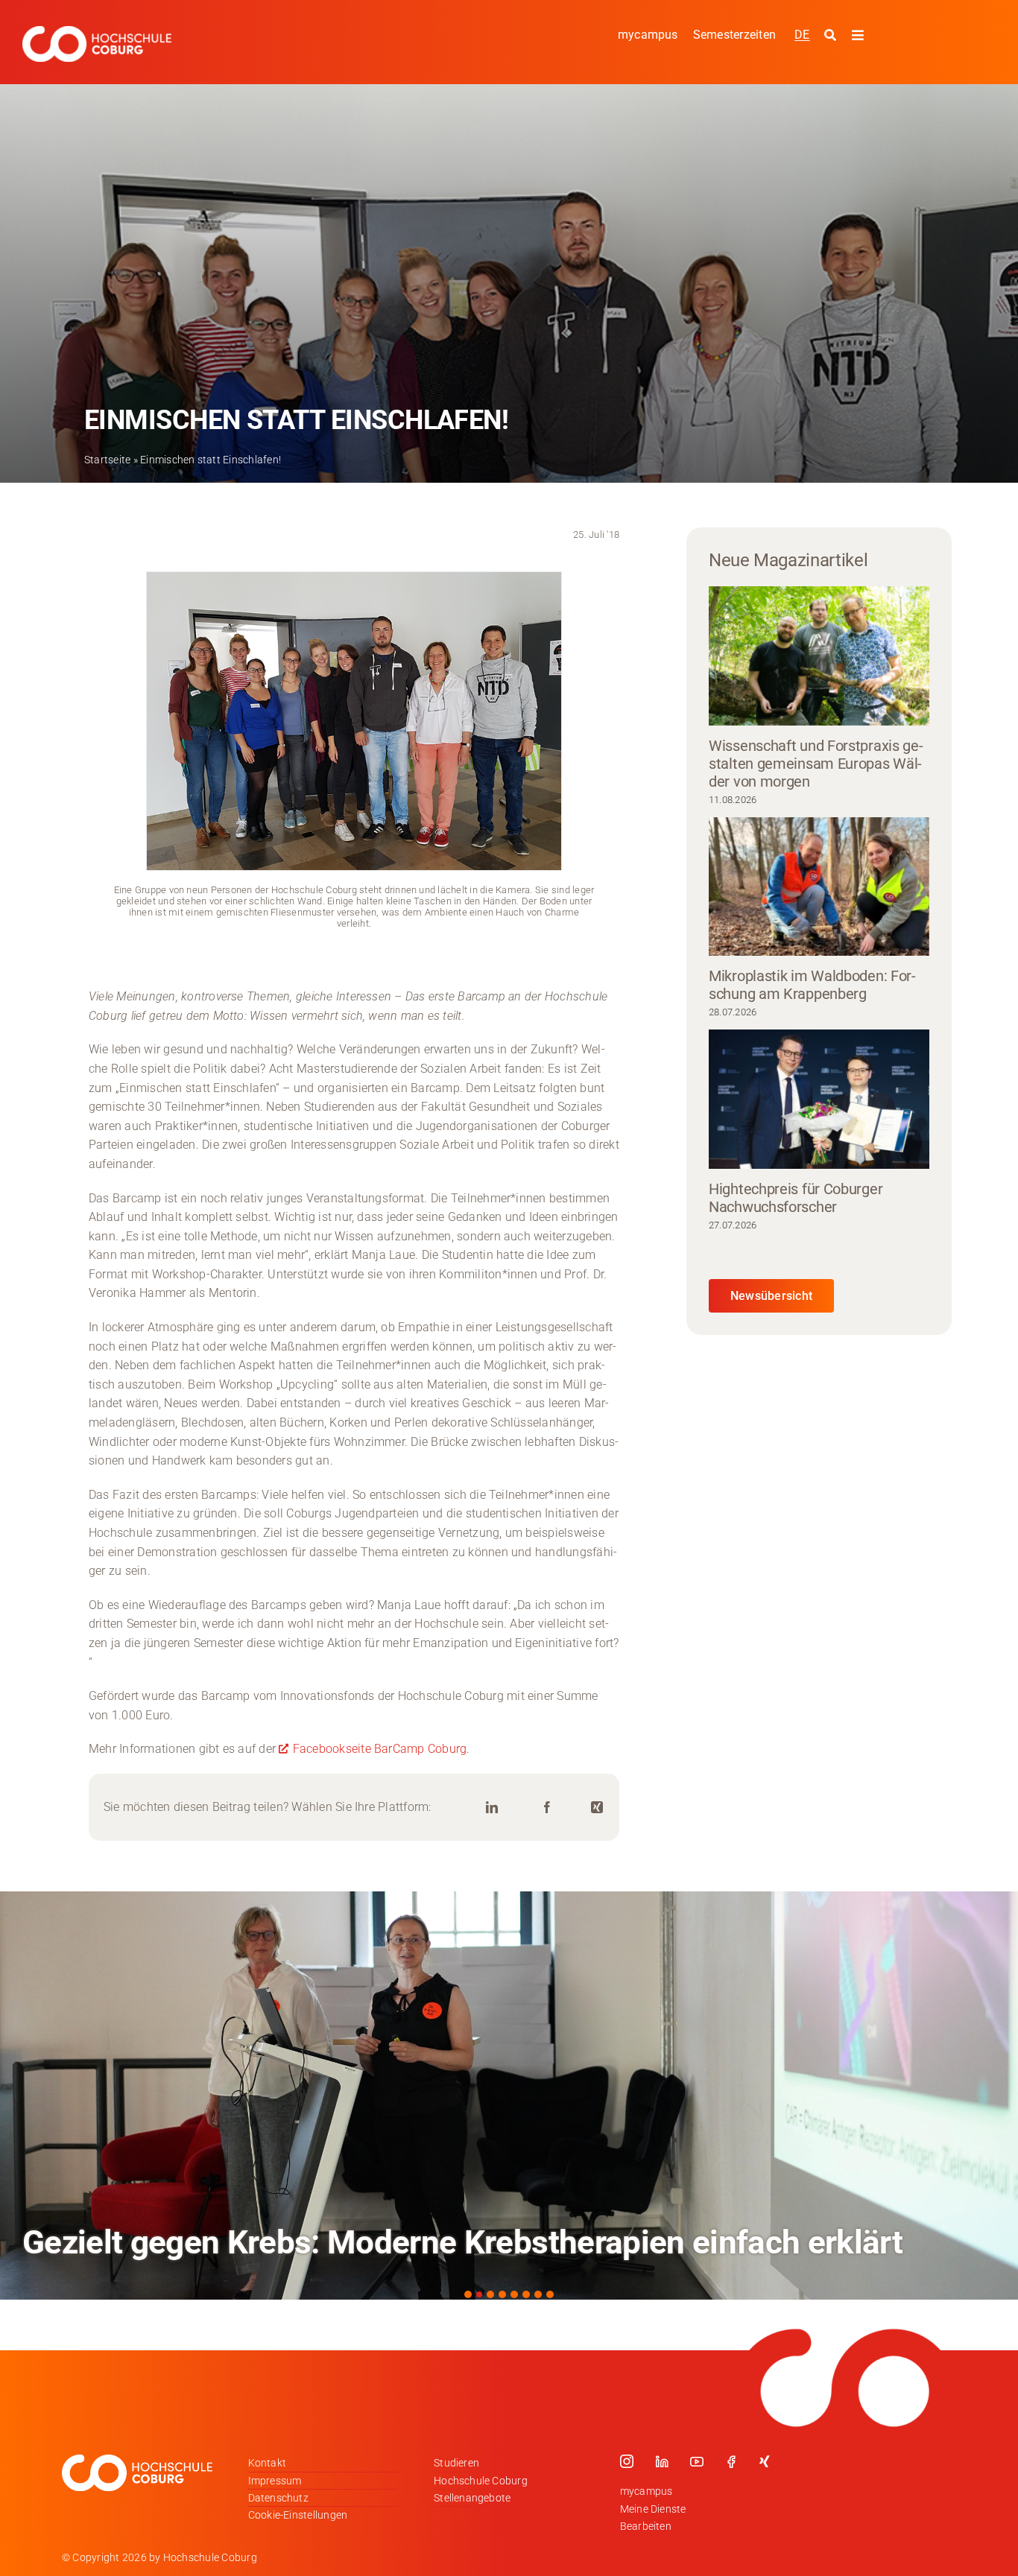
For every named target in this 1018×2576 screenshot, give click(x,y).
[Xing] (597, 1808)
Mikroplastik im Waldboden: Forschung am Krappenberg (812, 985)
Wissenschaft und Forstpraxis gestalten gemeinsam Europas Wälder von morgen (816, 764)
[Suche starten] (832, 36)
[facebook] (731, 2461)
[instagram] (627, 2461)
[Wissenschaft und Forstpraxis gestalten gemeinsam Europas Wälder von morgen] (819, 656)
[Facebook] (547, 1808)
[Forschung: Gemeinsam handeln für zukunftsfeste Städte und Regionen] (509, 2096)
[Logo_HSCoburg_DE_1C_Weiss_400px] (97, 32)
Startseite (107, 460)
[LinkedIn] (492, 1808)
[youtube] (697, 2461)
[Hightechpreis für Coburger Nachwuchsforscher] (819, 1099)
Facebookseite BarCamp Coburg (380, 1749)
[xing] (765, 2461)
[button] (468, 2294)
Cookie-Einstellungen (298, 2515)
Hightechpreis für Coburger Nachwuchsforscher (796, 1198)
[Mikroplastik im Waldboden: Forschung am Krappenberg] (819, 887)
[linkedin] (662, 2461)
